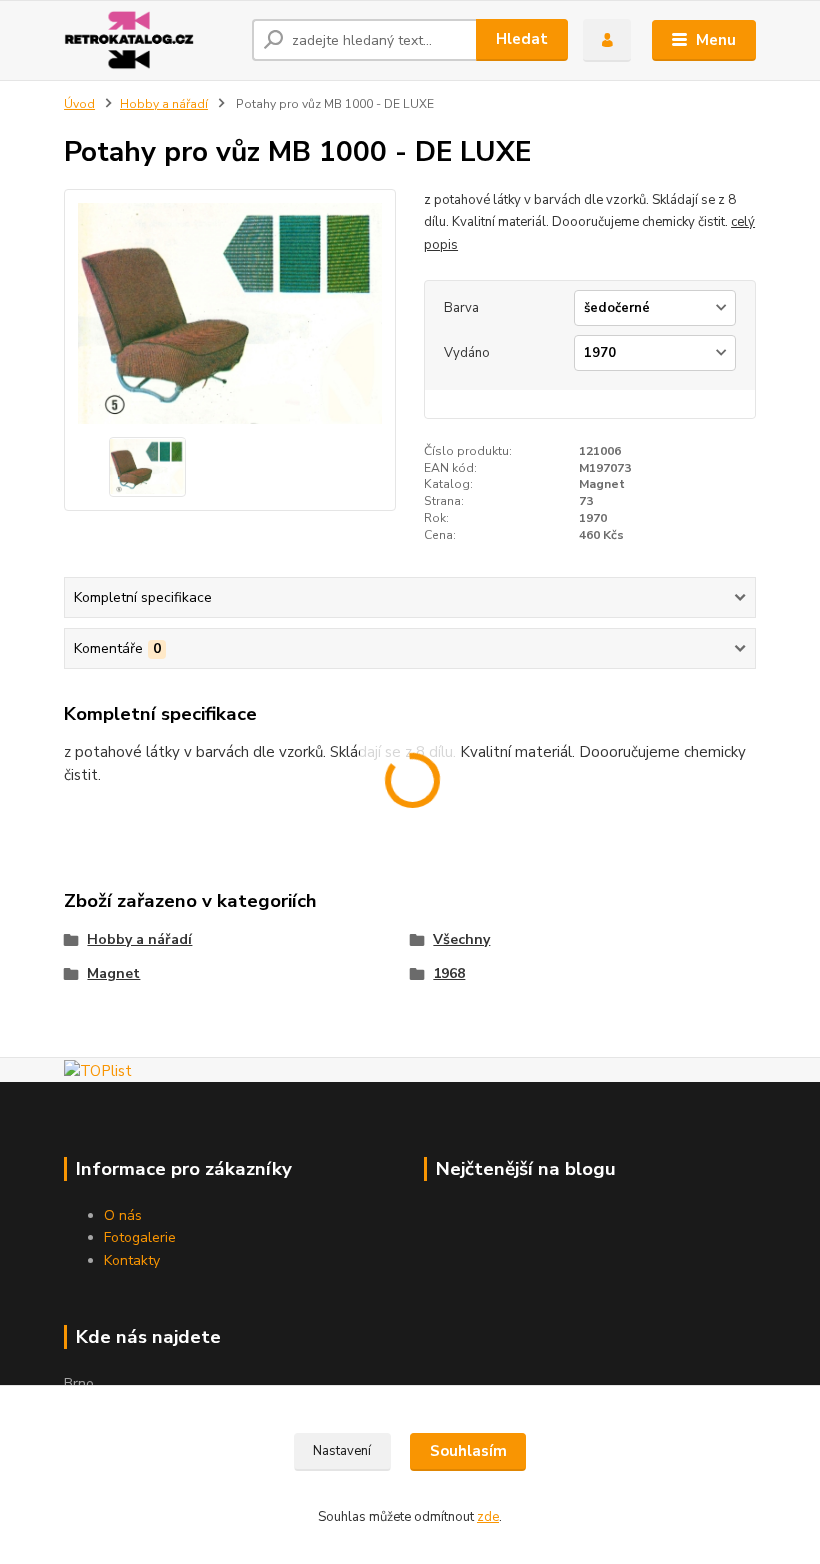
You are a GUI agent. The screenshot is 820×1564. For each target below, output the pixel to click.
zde (488, 1517)
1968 (449, 973)
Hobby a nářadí (164, 104)
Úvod (79, 104)
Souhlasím (468, 1451)
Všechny (461, 939)
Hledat (522, 39)
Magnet (113, 973)
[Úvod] (150, 40)
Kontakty (132, 1260)
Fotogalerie (140, 1237)
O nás (123, 1215)
